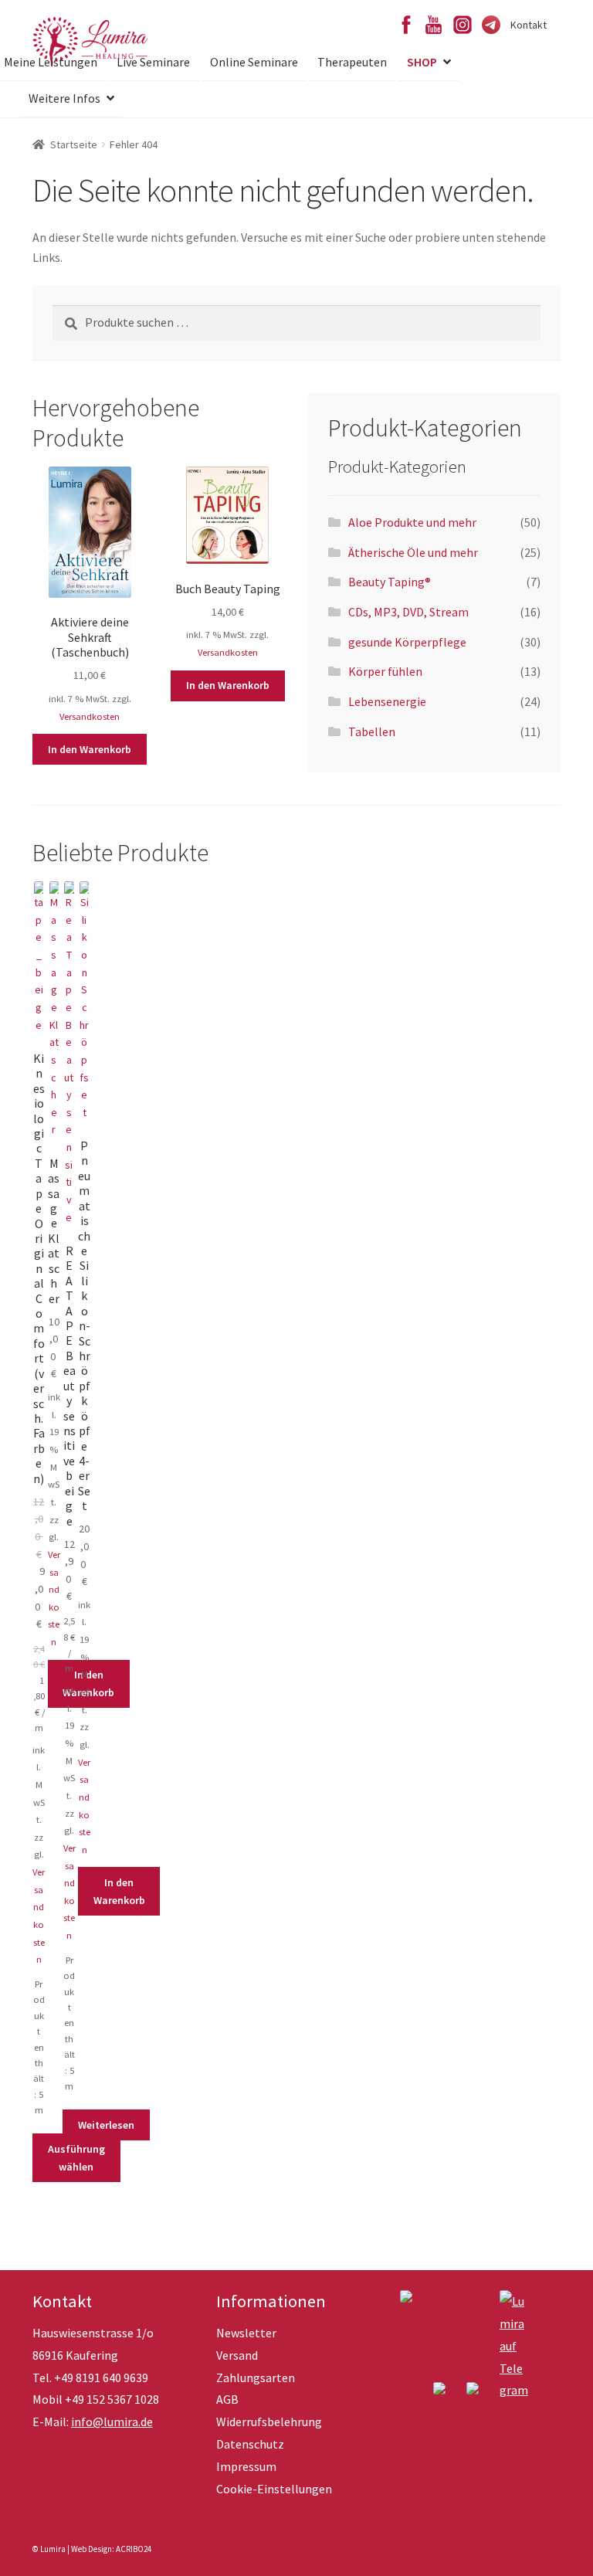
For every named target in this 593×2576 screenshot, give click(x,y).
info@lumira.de (112, 2422)
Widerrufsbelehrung (269, 2422)
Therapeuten (352, 62)
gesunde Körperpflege (407, 642)
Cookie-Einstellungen (274, 2489)
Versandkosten (90, 716)
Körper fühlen (385, 671)
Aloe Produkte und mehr (412, 522)
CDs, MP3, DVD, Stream (408, 612)
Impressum (246, 2466)
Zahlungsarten (256, 2377)
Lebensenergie (387, 701)
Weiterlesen (106, 2125)
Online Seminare (254, 62)
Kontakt (529, 25)
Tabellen (372, 731)
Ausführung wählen (76, 2158)
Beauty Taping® (390, 582)
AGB (227, 2399)
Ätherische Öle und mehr (413, 552)
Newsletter (246, 2333)
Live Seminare (153, 62)
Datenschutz (250, 2444)
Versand (237, 2355)
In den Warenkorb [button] (90, 749)
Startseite (74, 144)
